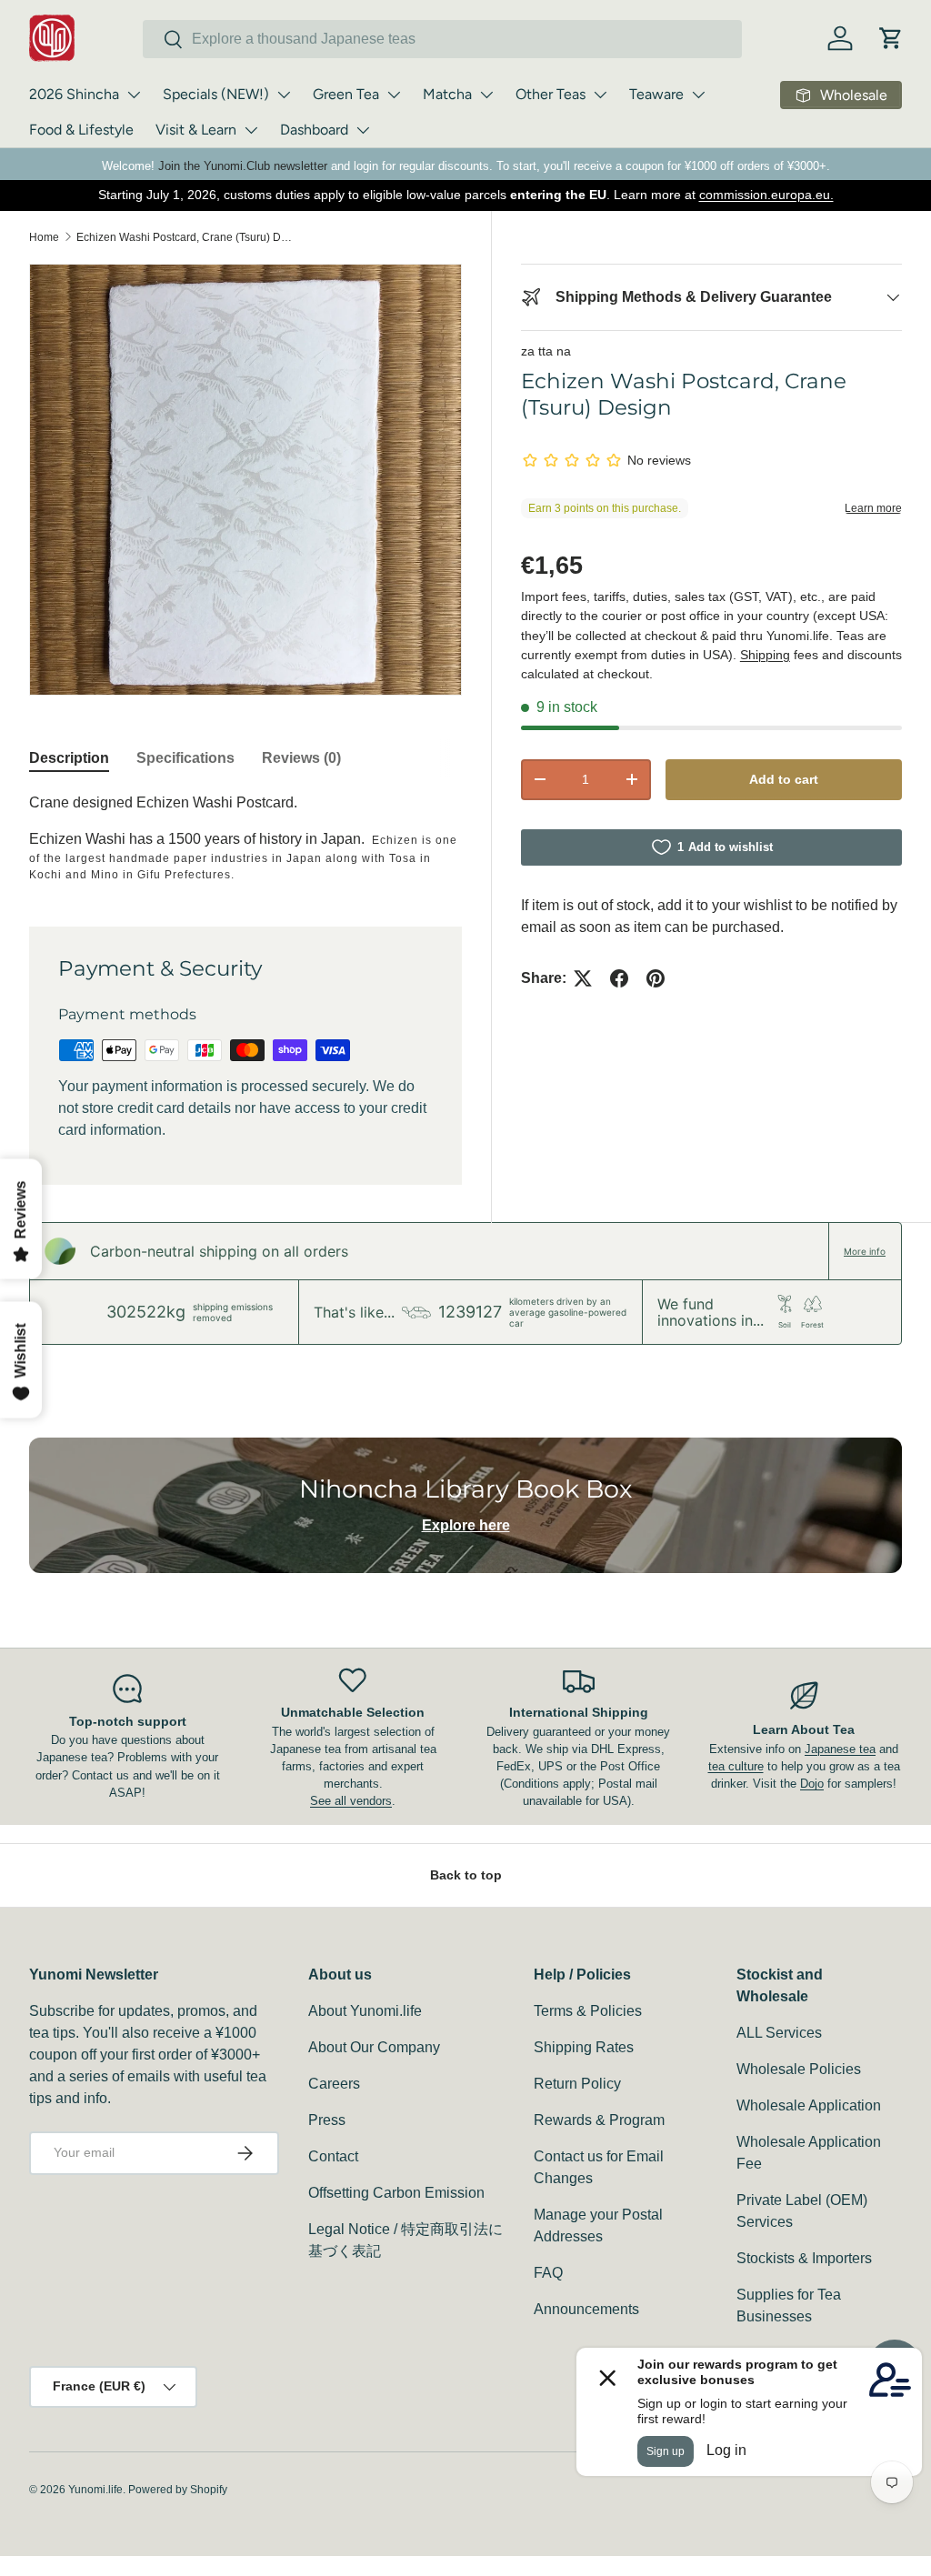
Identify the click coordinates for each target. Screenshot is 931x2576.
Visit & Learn (196, 130)
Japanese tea (840, 1749)
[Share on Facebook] (619, 978)
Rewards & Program (599, 2120)
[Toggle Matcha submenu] (486, 95)
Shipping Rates (584, 2047)
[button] (891, 38)
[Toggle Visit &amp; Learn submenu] (251, 130)
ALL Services (779, 2033)
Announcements (586, 2309)
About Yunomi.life (365, 2011)
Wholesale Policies (799, 2069)
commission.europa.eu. (766, 195)
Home (44, 237)
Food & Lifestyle (81, 130)
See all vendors (351, 1801)
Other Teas (551, 94)
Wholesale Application (809, 2105)
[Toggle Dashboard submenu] (363, 130)
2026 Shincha (74, 94)
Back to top (466, 1875)
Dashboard (314, 130)
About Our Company (374, 2047)
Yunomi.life (95, 2490)
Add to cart (784, 779)
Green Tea (346, 94)
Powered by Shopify (178, 2490)
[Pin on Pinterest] (656, 978)
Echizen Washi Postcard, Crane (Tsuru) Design (185, 237)
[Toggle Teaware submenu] (698, 95)
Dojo (812, 1784)
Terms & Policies (588, 2011)
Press (327, 2120)
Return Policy (577, 2084)
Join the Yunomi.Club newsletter (243, 166)
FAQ (548, 2273)
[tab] (69, 758)
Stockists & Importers (804, 2258)
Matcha (447, 94)
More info (865, 1251)
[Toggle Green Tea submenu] (394, 95)
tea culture (736, 1766)
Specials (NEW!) (216, 94)
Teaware (656, 94)
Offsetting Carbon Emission (396, 2193)
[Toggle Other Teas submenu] (600, 95)
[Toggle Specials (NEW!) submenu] (284, 95)
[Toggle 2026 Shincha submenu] (134, 95)
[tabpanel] (245, 837)
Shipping (765, 655)
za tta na (546, 351)
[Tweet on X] (583, 978)
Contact (333, 2156)
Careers (334, 2084)
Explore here (466, 1525)
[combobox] (442, 39)
